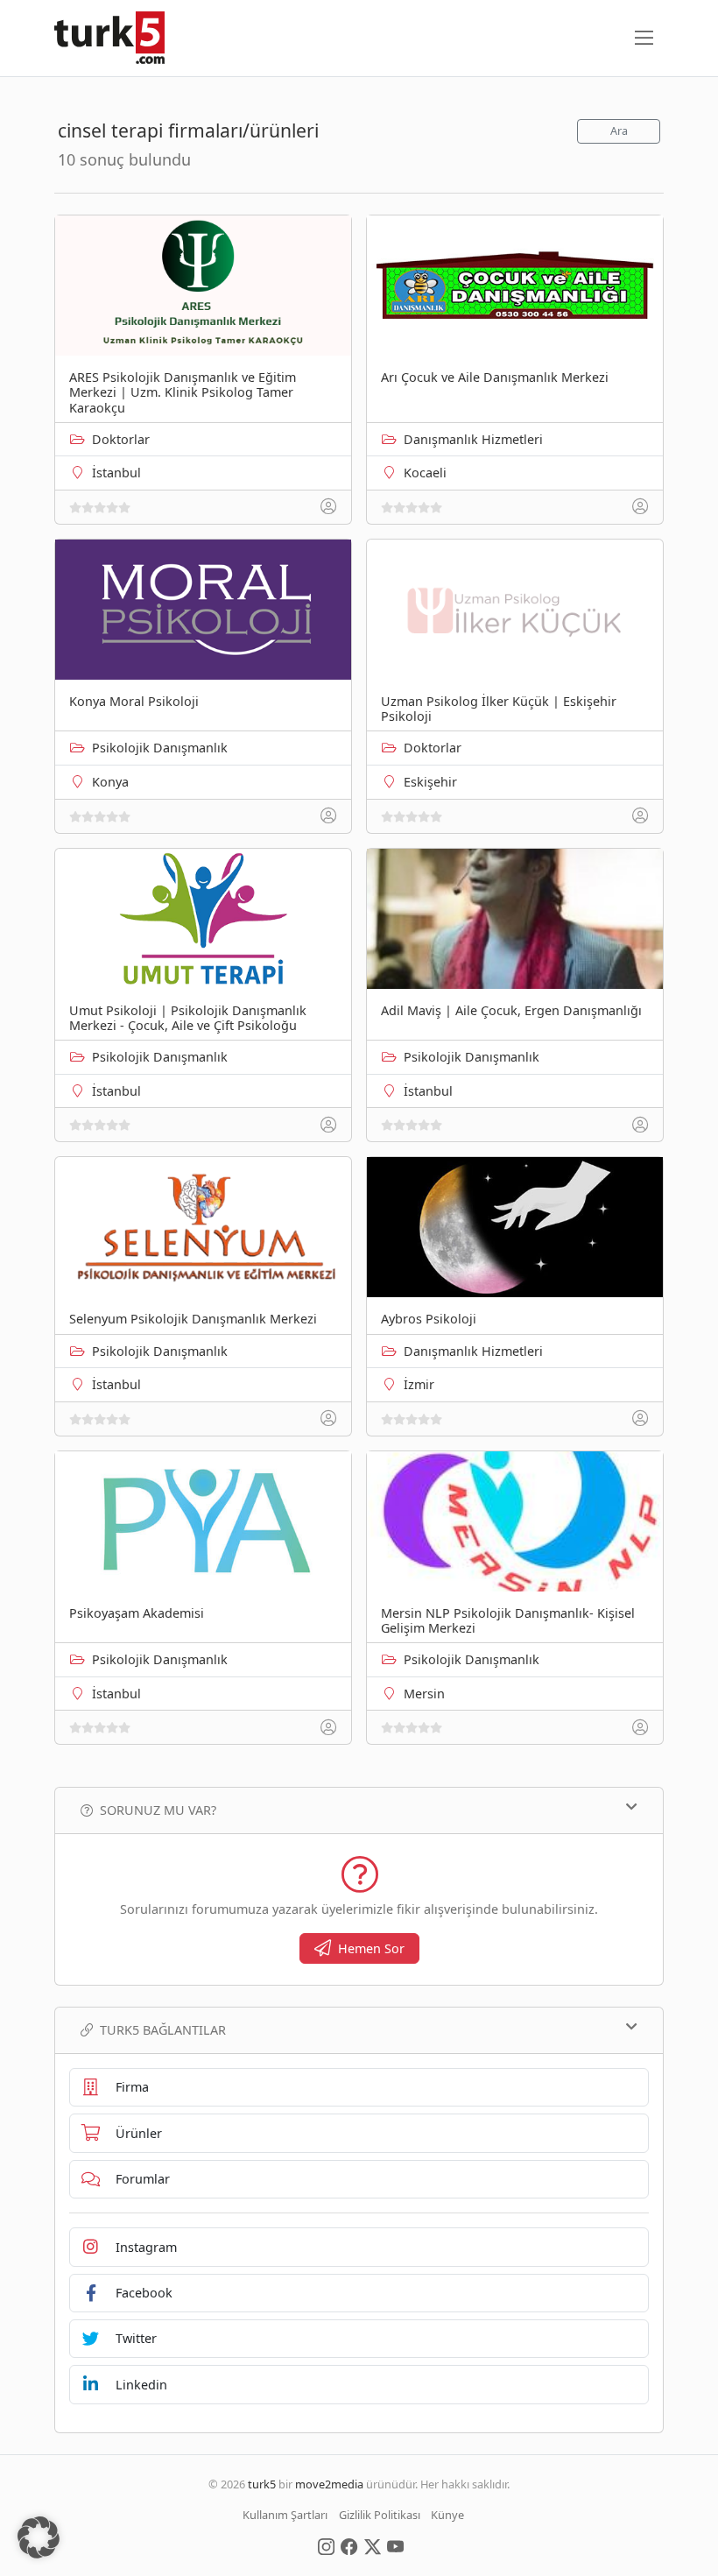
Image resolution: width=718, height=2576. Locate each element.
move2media (329, 2484)
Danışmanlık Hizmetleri (473, 439)
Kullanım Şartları (285, 2515)
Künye (447, 2515)
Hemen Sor (371, 1948)
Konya (110, 782)
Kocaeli (425, 473)
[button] (39, 2537)
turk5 (262, 2484)
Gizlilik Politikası (380, 2515)
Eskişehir (430, 782)
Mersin (424, 1694)
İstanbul (116, 473)
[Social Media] (326, 2545)
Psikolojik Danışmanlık (160, 748)
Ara (619, 131)
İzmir (419, 1384)
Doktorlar (121, 439)
